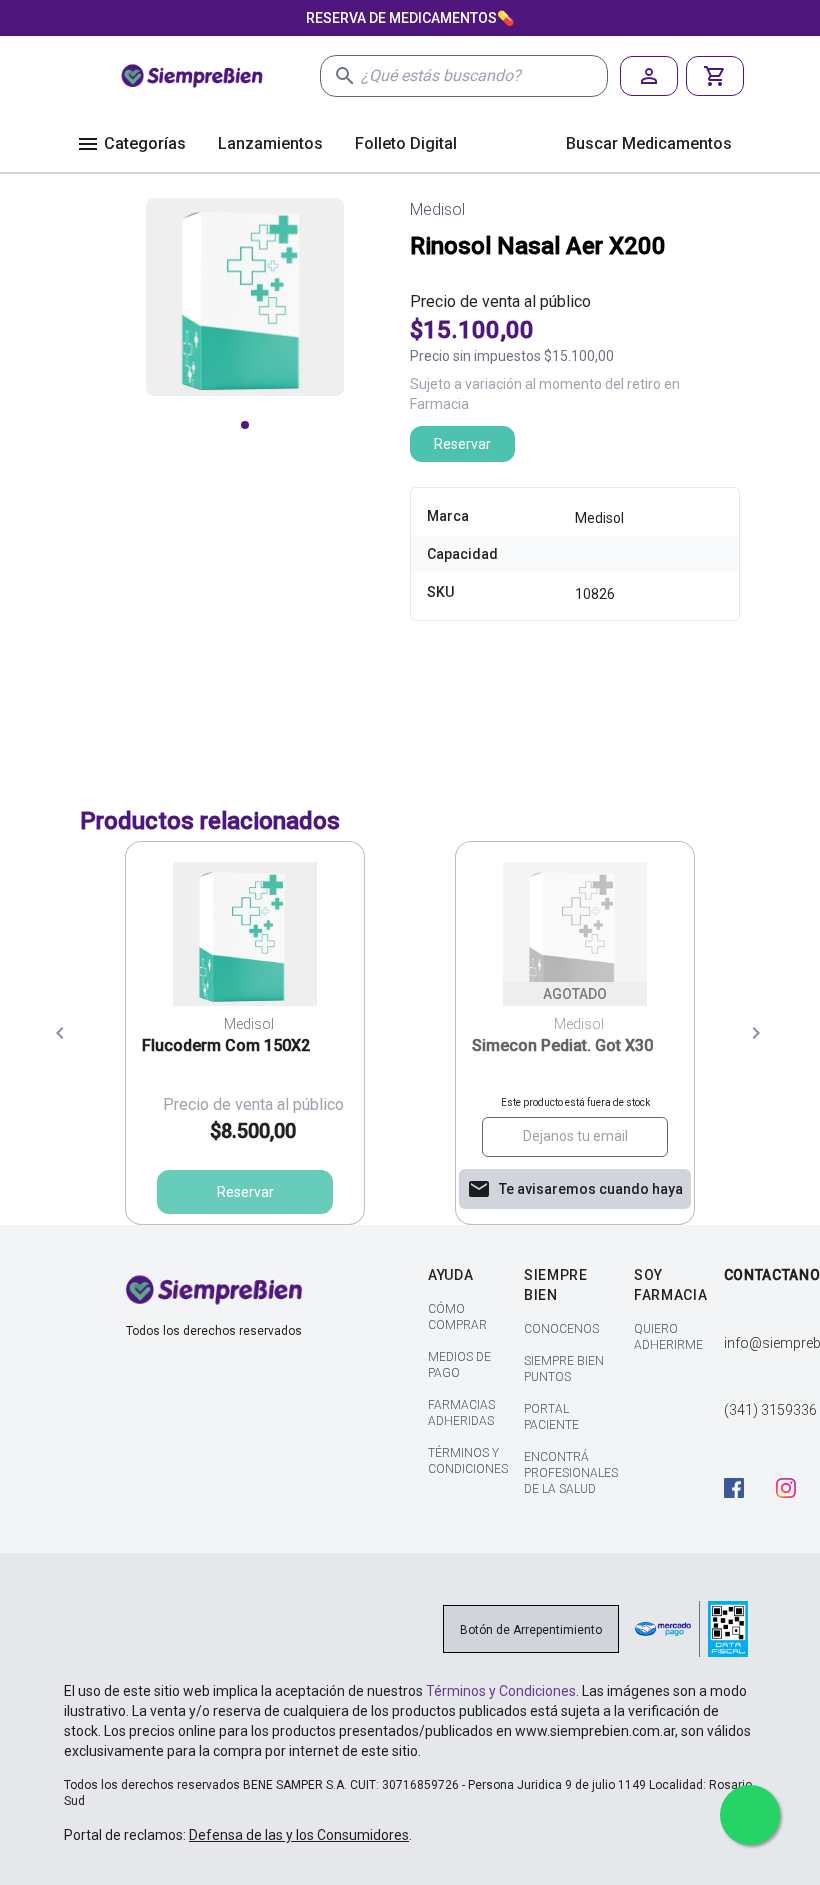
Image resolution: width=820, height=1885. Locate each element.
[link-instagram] (796, 1490)
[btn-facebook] (744, 1488)
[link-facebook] (744, 1490)
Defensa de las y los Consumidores (299, 1835)
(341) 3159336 (770, 1410)
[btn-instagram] (796, 1488)
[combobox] (484, 76)
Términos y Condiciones (501, 1691)
